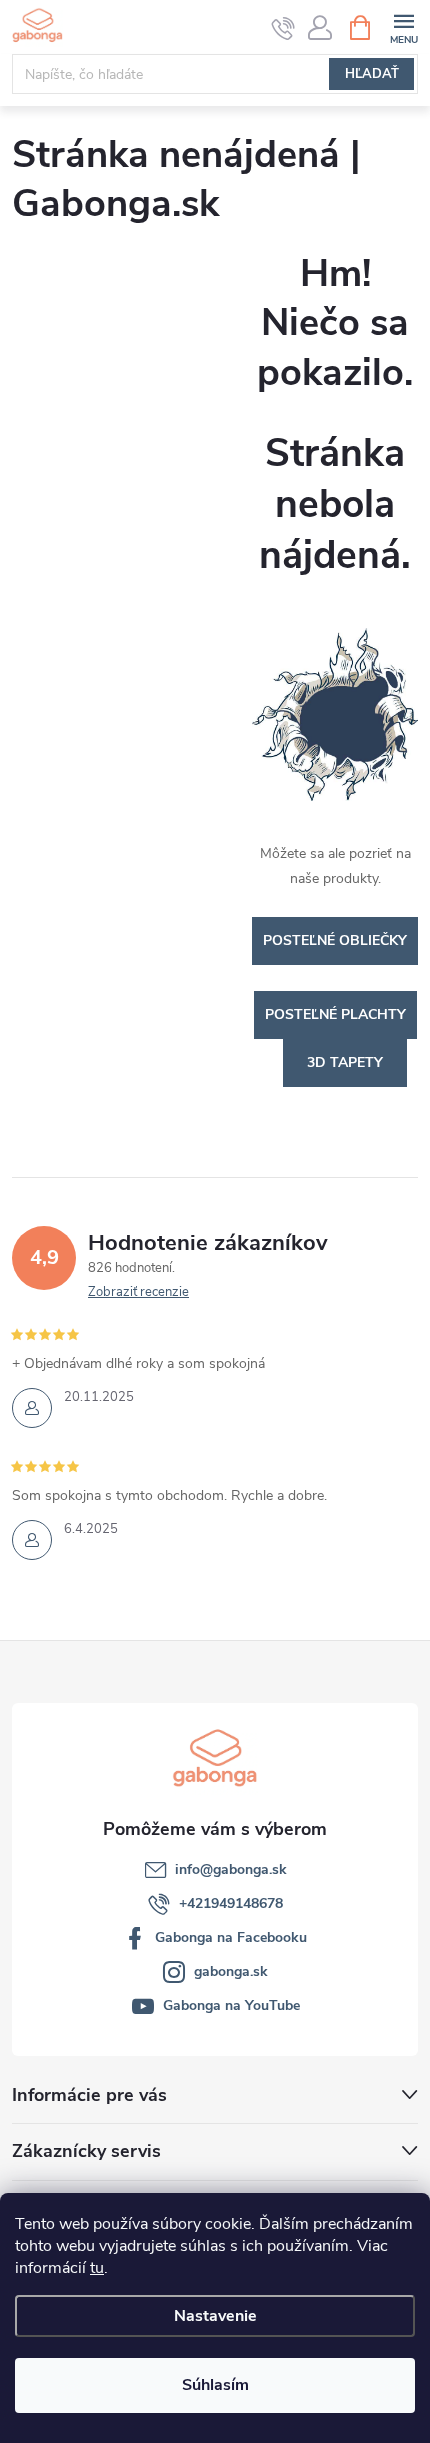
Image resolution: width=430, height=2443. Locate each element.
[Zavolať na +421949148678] (283, 28)
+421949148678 (231, 1903)
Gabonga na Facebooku (231, 1937)
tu (97, 2268)
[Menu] (403, 26)
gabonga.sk (231, 1971)
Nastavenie (215, 2316)
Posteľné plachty (335, 1014)
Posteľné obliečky (335, 940)
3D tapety (345, 1062)
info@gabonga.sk (231, 1869)
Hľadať (372, 74)
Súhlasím (215, 2385)
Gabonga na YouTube (231, 2005)
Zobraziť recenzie (138, 1292)
